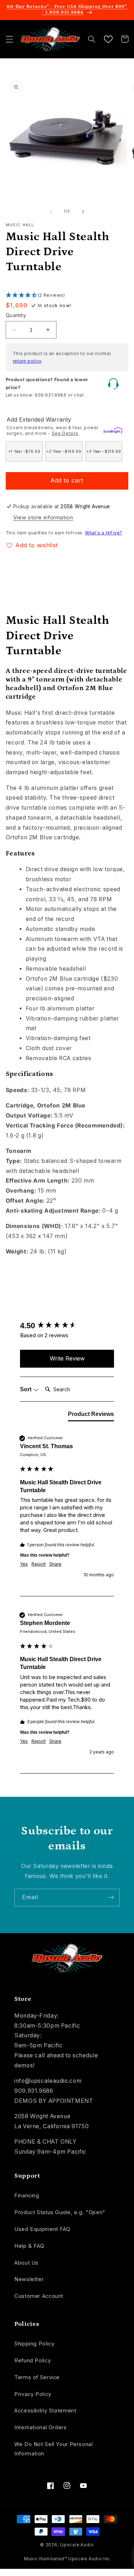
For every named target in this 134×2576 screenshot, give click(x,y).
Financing (27, 2196)
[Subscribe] (111, 1898)
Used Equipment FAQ (42, 2229)
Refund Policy (33, 2361)
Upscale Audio (77, 2545)
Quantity (16, 315)
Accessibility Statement (45, 2411)
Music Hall (20, 225)
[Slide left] (51, 212)
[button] (9, 39)
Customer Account (39, 2296)
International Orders (41, 2427)
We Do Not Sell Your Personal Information (54, 2449)
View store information (43, 518)
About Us (26, 2263)
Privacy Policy (33, 2394)
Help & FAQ (29, 2246)
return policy (27, 361)
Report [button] (39, 1564)
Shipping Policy (34, 2344)
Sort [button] (26, 1389)
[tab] (91, 1416)
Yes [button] (24, 1564)
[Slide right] (83, 212)
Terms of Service (37, 2377)
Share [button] (55, 1564)
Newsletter (29, 2279)
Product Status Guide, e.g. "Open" (60, 2212)
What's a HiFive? (103, 533)
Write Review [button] (67, 1358)
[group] (67, 1326)
